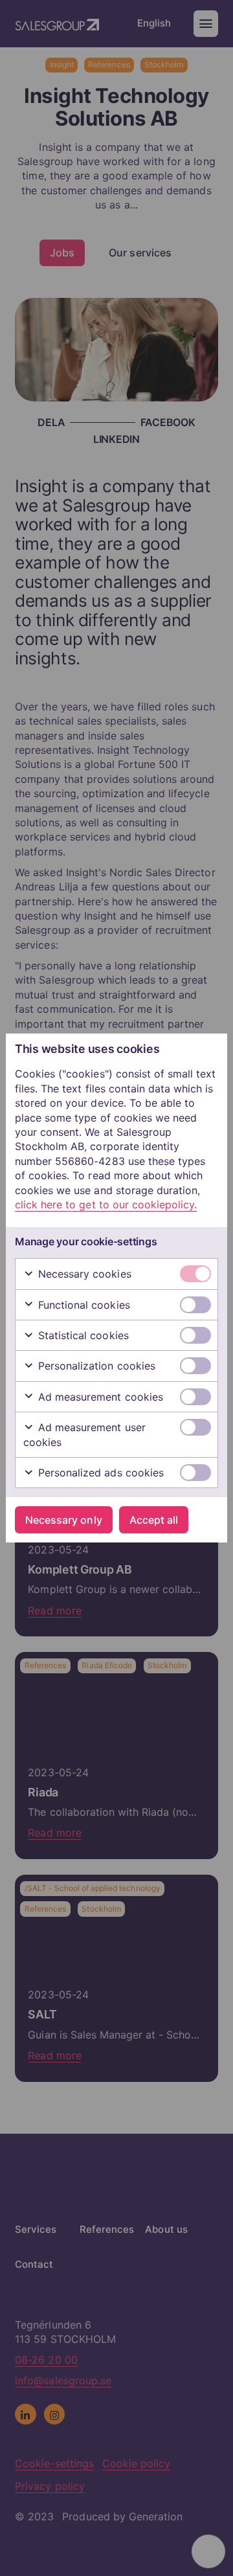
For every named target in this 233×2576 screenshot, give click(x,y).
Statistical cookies (82, 1335)
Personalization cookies (95, 1366)
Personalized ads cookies (99, 1473)
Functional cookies (83, 1305)
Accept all (154, 1520)
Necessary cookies (83, 1274)
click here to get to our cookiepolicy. (106, 1204)
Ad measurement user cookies (84, 1434)
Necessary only (63, 1520)
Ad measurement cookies (99, 1397)
